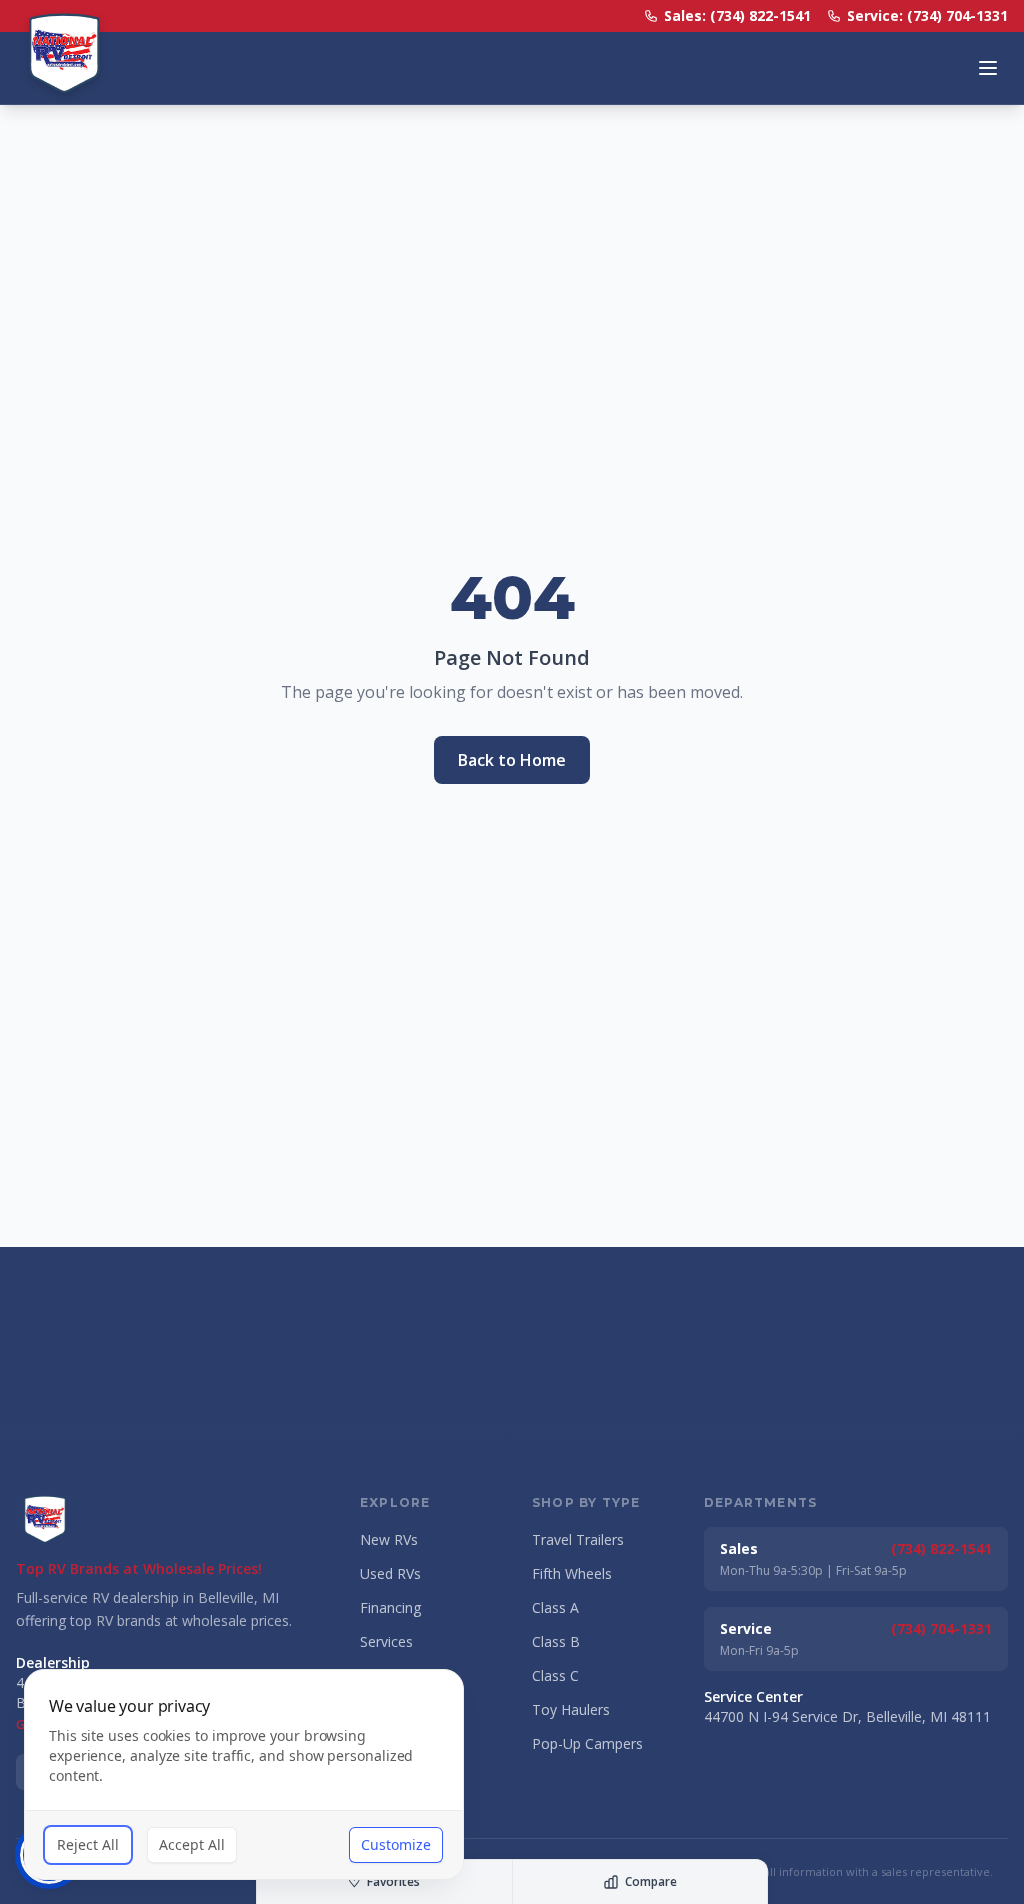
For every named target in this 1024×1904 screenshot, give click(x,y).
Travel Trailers (578, 1539)
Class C (555, 1675)
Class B (556, 1641)
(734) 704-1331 (941, 1628)
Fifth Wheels (572, 1573)
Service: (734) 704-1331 (927, 15)
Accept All (192, 1844)
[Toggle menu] (988, 68)
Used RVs (390, 1573)
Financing (390, 1607)
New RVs (389, 1539)
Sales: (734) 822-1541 (737, 15)
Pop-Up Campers (587, 1743)
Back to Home (512, 760)
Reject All (88, 1844)
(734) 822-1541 (941, 1548)
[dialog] (244, 1774)
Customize (396, 1844)
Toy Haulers (571, 1709)
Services (386, 1641)
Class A (555, 1607)
